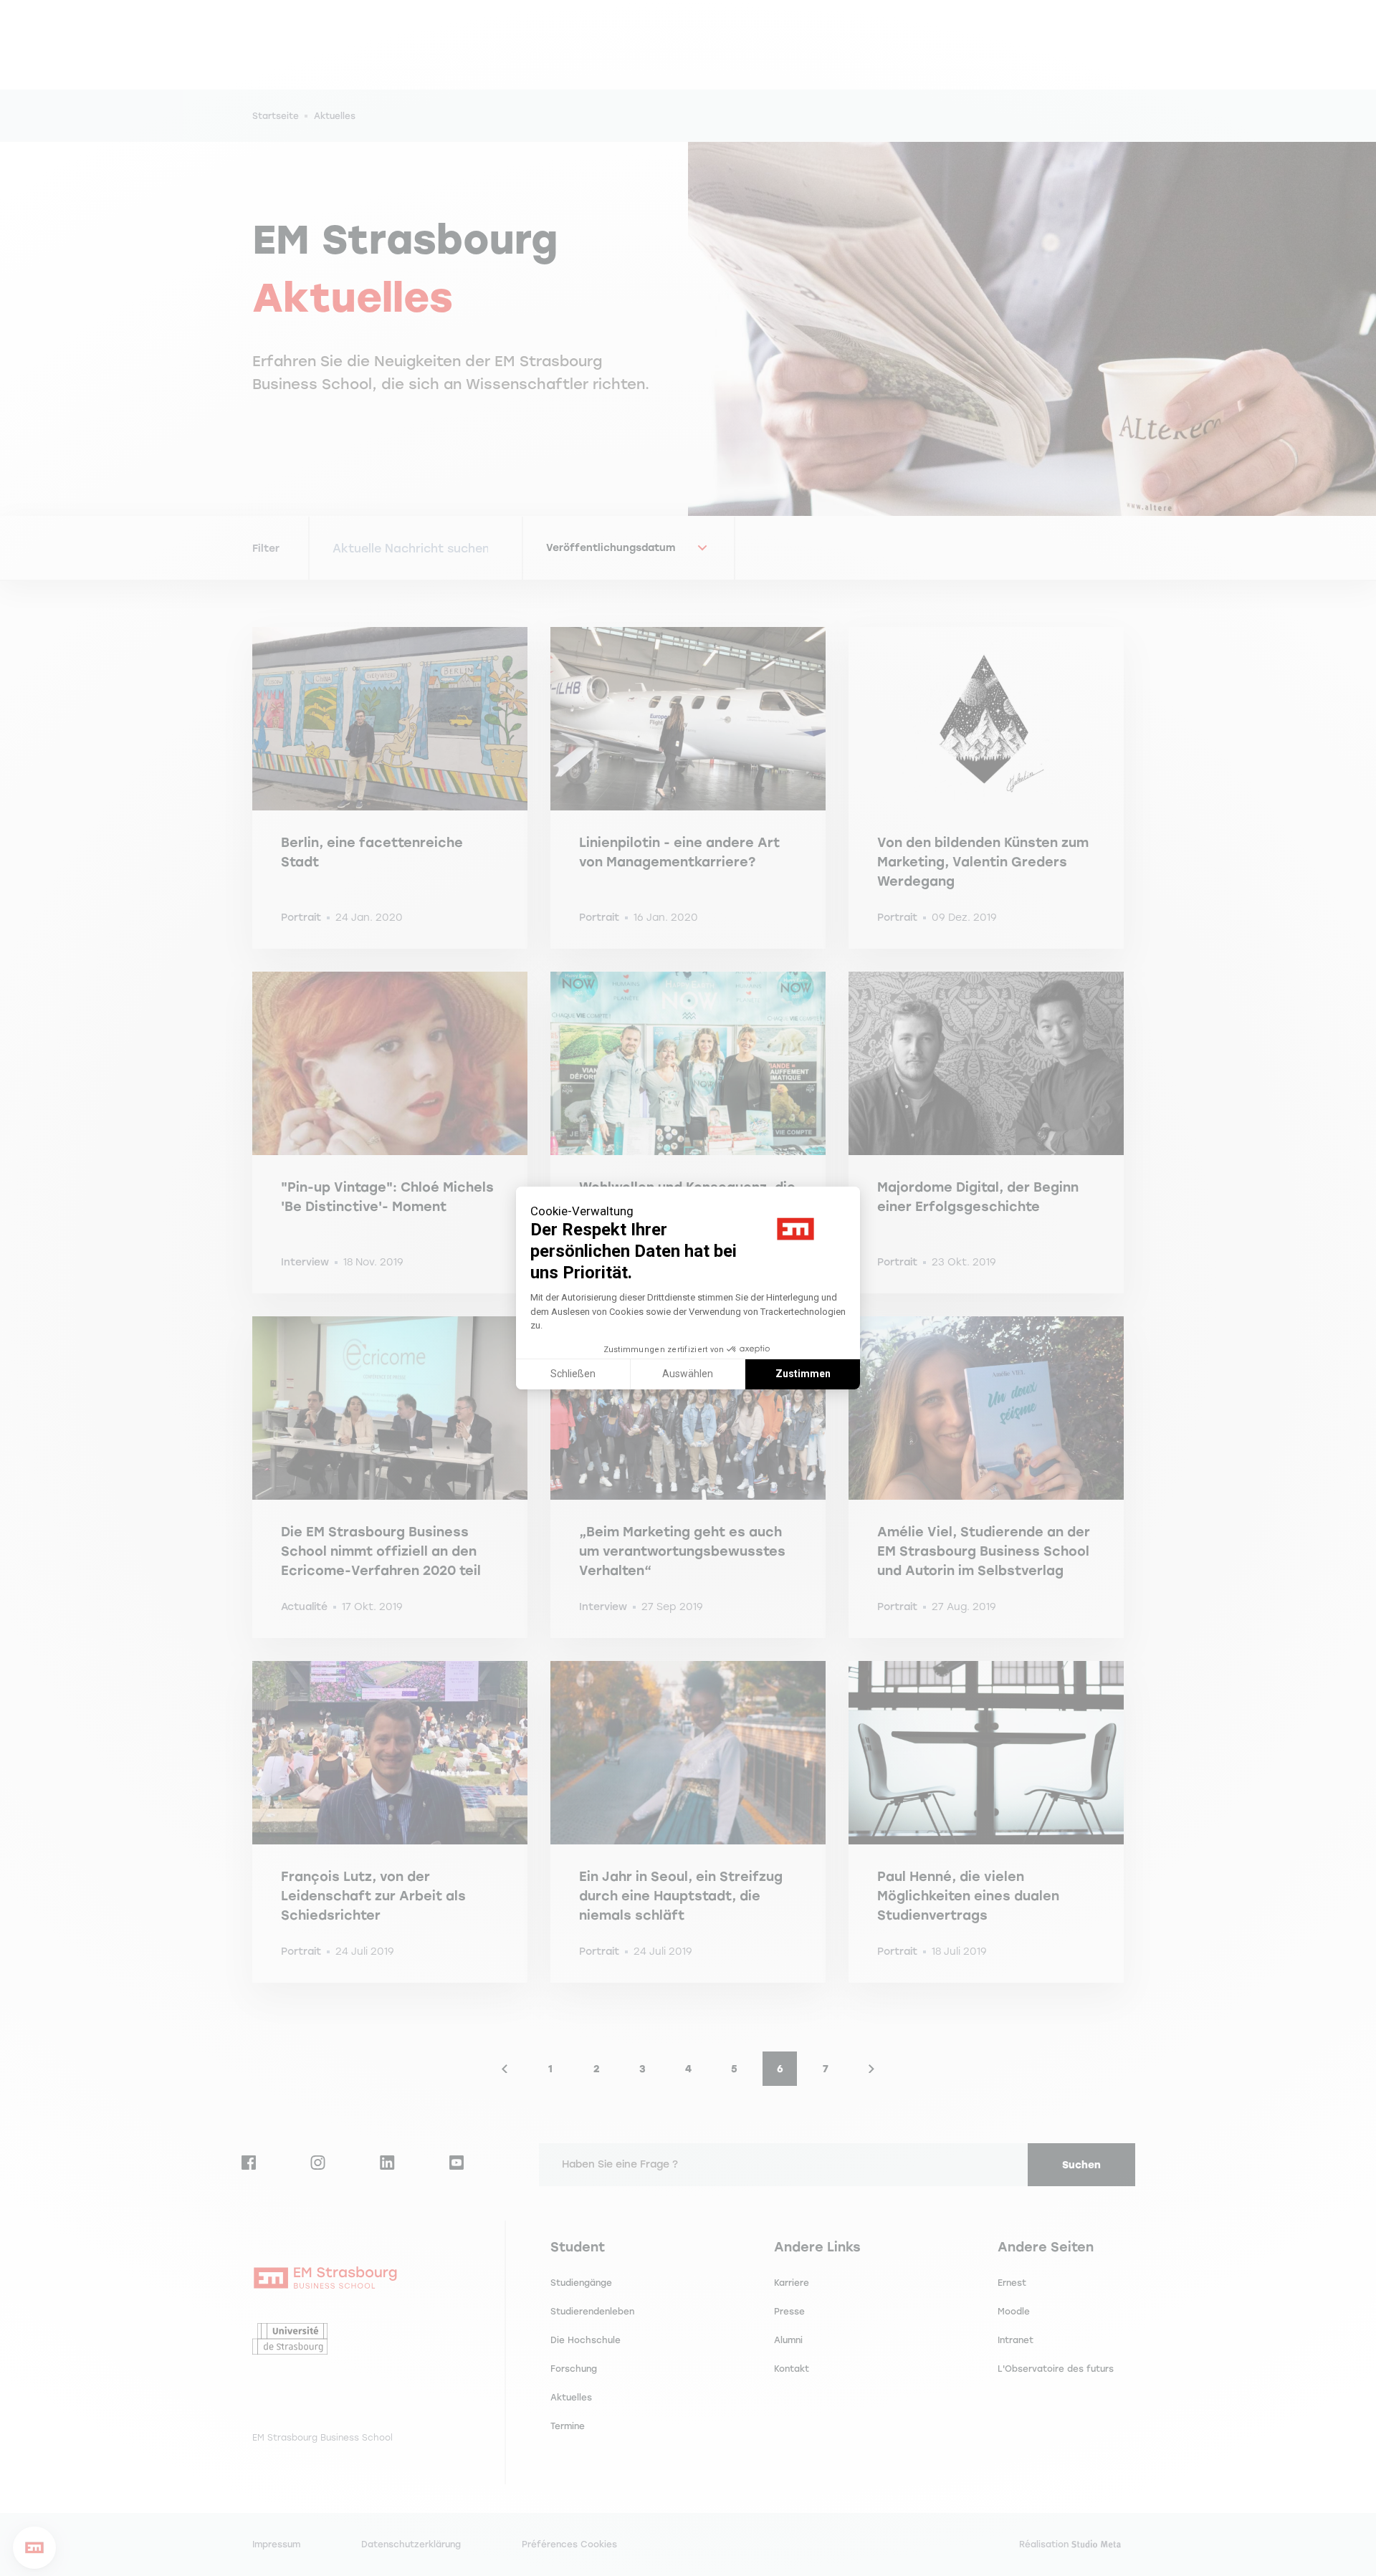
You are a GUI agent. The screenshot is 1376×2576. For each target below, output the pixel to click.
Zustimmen (803, 1374)
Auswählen (688, 1374)
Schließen (573, 1374)
